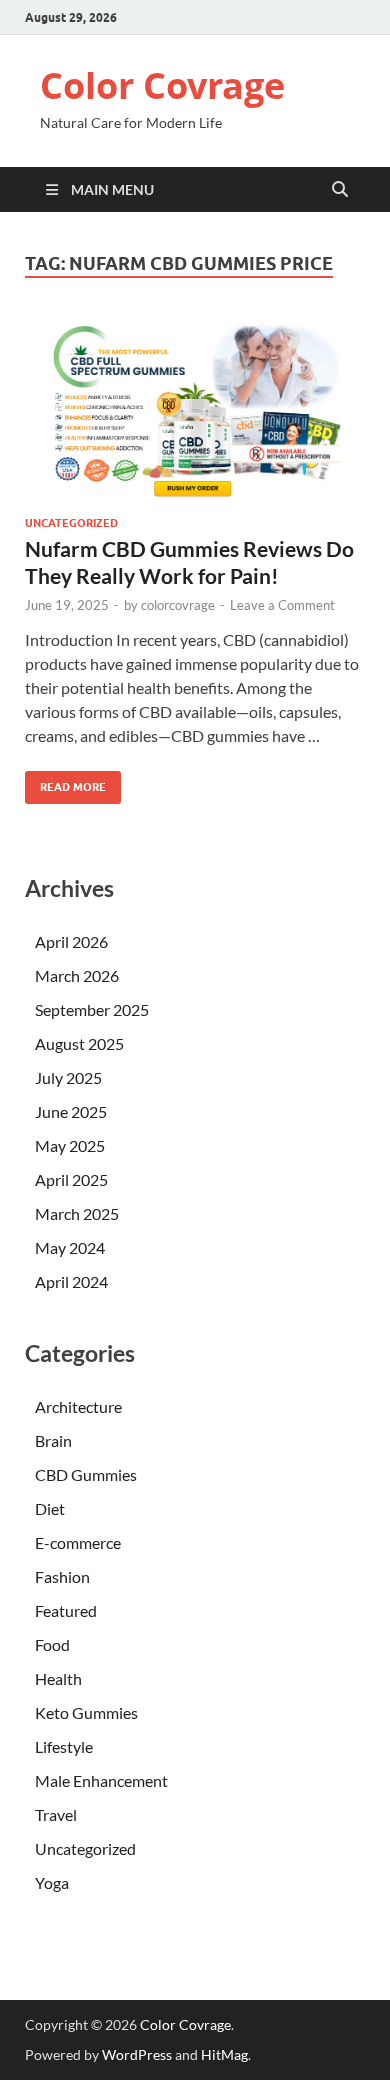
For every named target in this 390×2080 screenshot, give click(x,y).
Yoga (52, 1882)
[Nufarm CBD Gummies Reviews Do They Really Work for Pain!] (195, 408)
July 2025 (68, 1077)
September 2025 (92, 1009)
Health (58, 1678)
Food (52, 1644)
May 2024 (70, 1247)
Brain (53, 1440)
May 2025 (70, 1145)
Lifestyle (64, 1746)
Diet (50, 1508)
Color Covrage (162, 85)
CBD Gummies (86, 1474)
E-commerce (78, 1542)
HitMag (224, 2054)
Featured (66, 1610)
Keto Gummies (86, 1712)
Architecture (78, 1406)
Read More (65, 782)
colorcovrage (178, 605)
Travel (56, 1814)
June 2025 (71, 1111)
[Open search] (340, 190)
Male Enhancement (101, 1780)
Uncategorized (71, 523)
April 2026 (71, 941)
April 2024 (71, 1281)
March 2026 (77, 975)
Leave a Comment (282, 605)
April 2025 (71, 1179)
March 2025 (77, 1213)
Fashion (62, 1576)
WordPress (137, 2054)
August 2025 (79, 1043)
